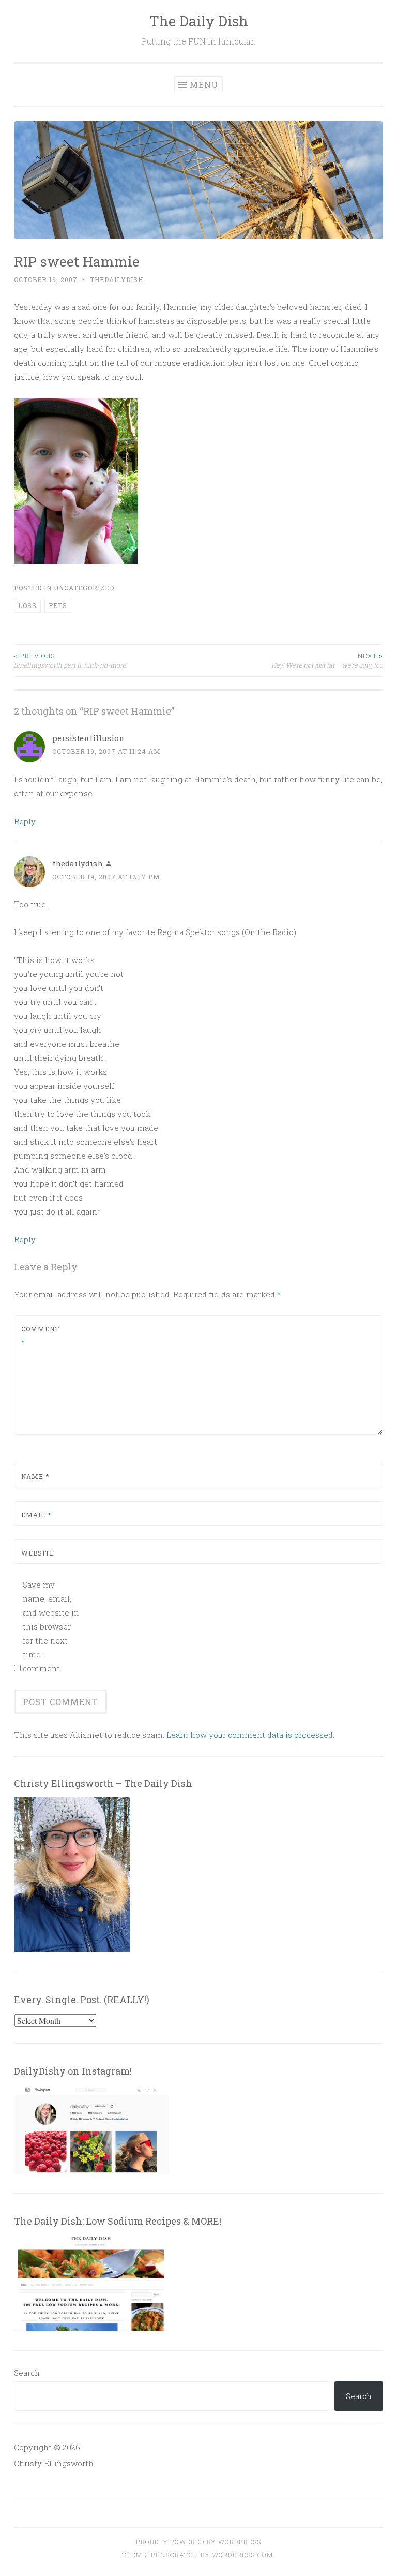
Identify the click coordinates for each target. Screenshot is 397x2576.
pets (58, 605)
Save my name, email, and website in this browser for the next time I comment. (51, 1626)
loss (27, 605)
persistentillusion (88, 738)
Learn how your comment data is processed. (250, 1735)
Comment (40, 1336)
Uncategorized (84, 588)
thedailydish (117, 279)
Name (35, 1476)
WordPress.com (242, 2555)
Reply (25, 821)
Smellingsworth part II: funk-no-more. (71, 660)
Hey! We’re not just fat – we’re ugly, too (327, 660)
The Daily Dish (199, 21)
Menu (204, 85)
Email (36, 1515)
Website (38, 1553)
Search (27, 2373)
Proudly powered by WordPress (198, 2542)
